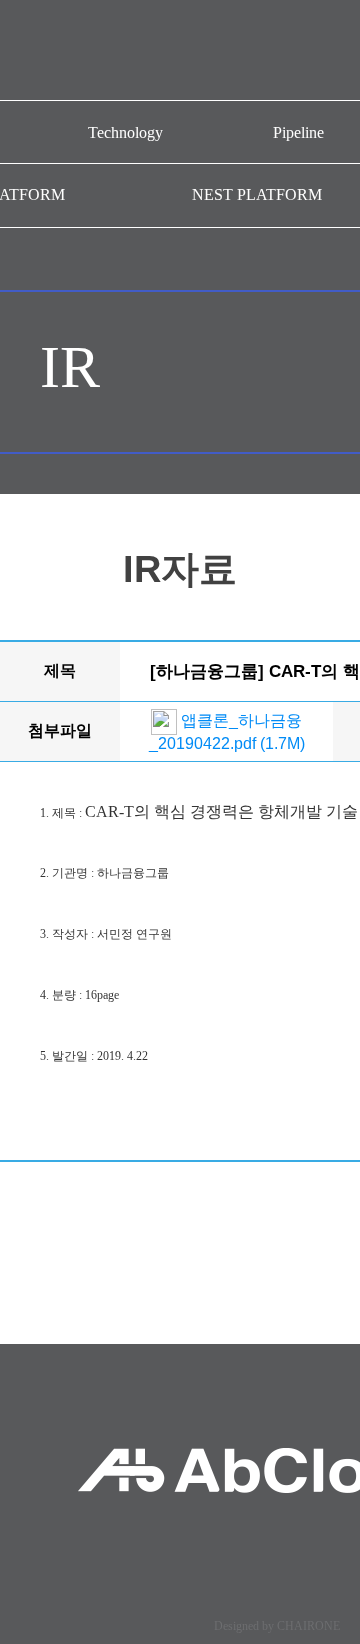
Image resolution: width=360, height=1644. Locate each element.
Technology (125, 132)
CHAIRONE (308, 1626)
